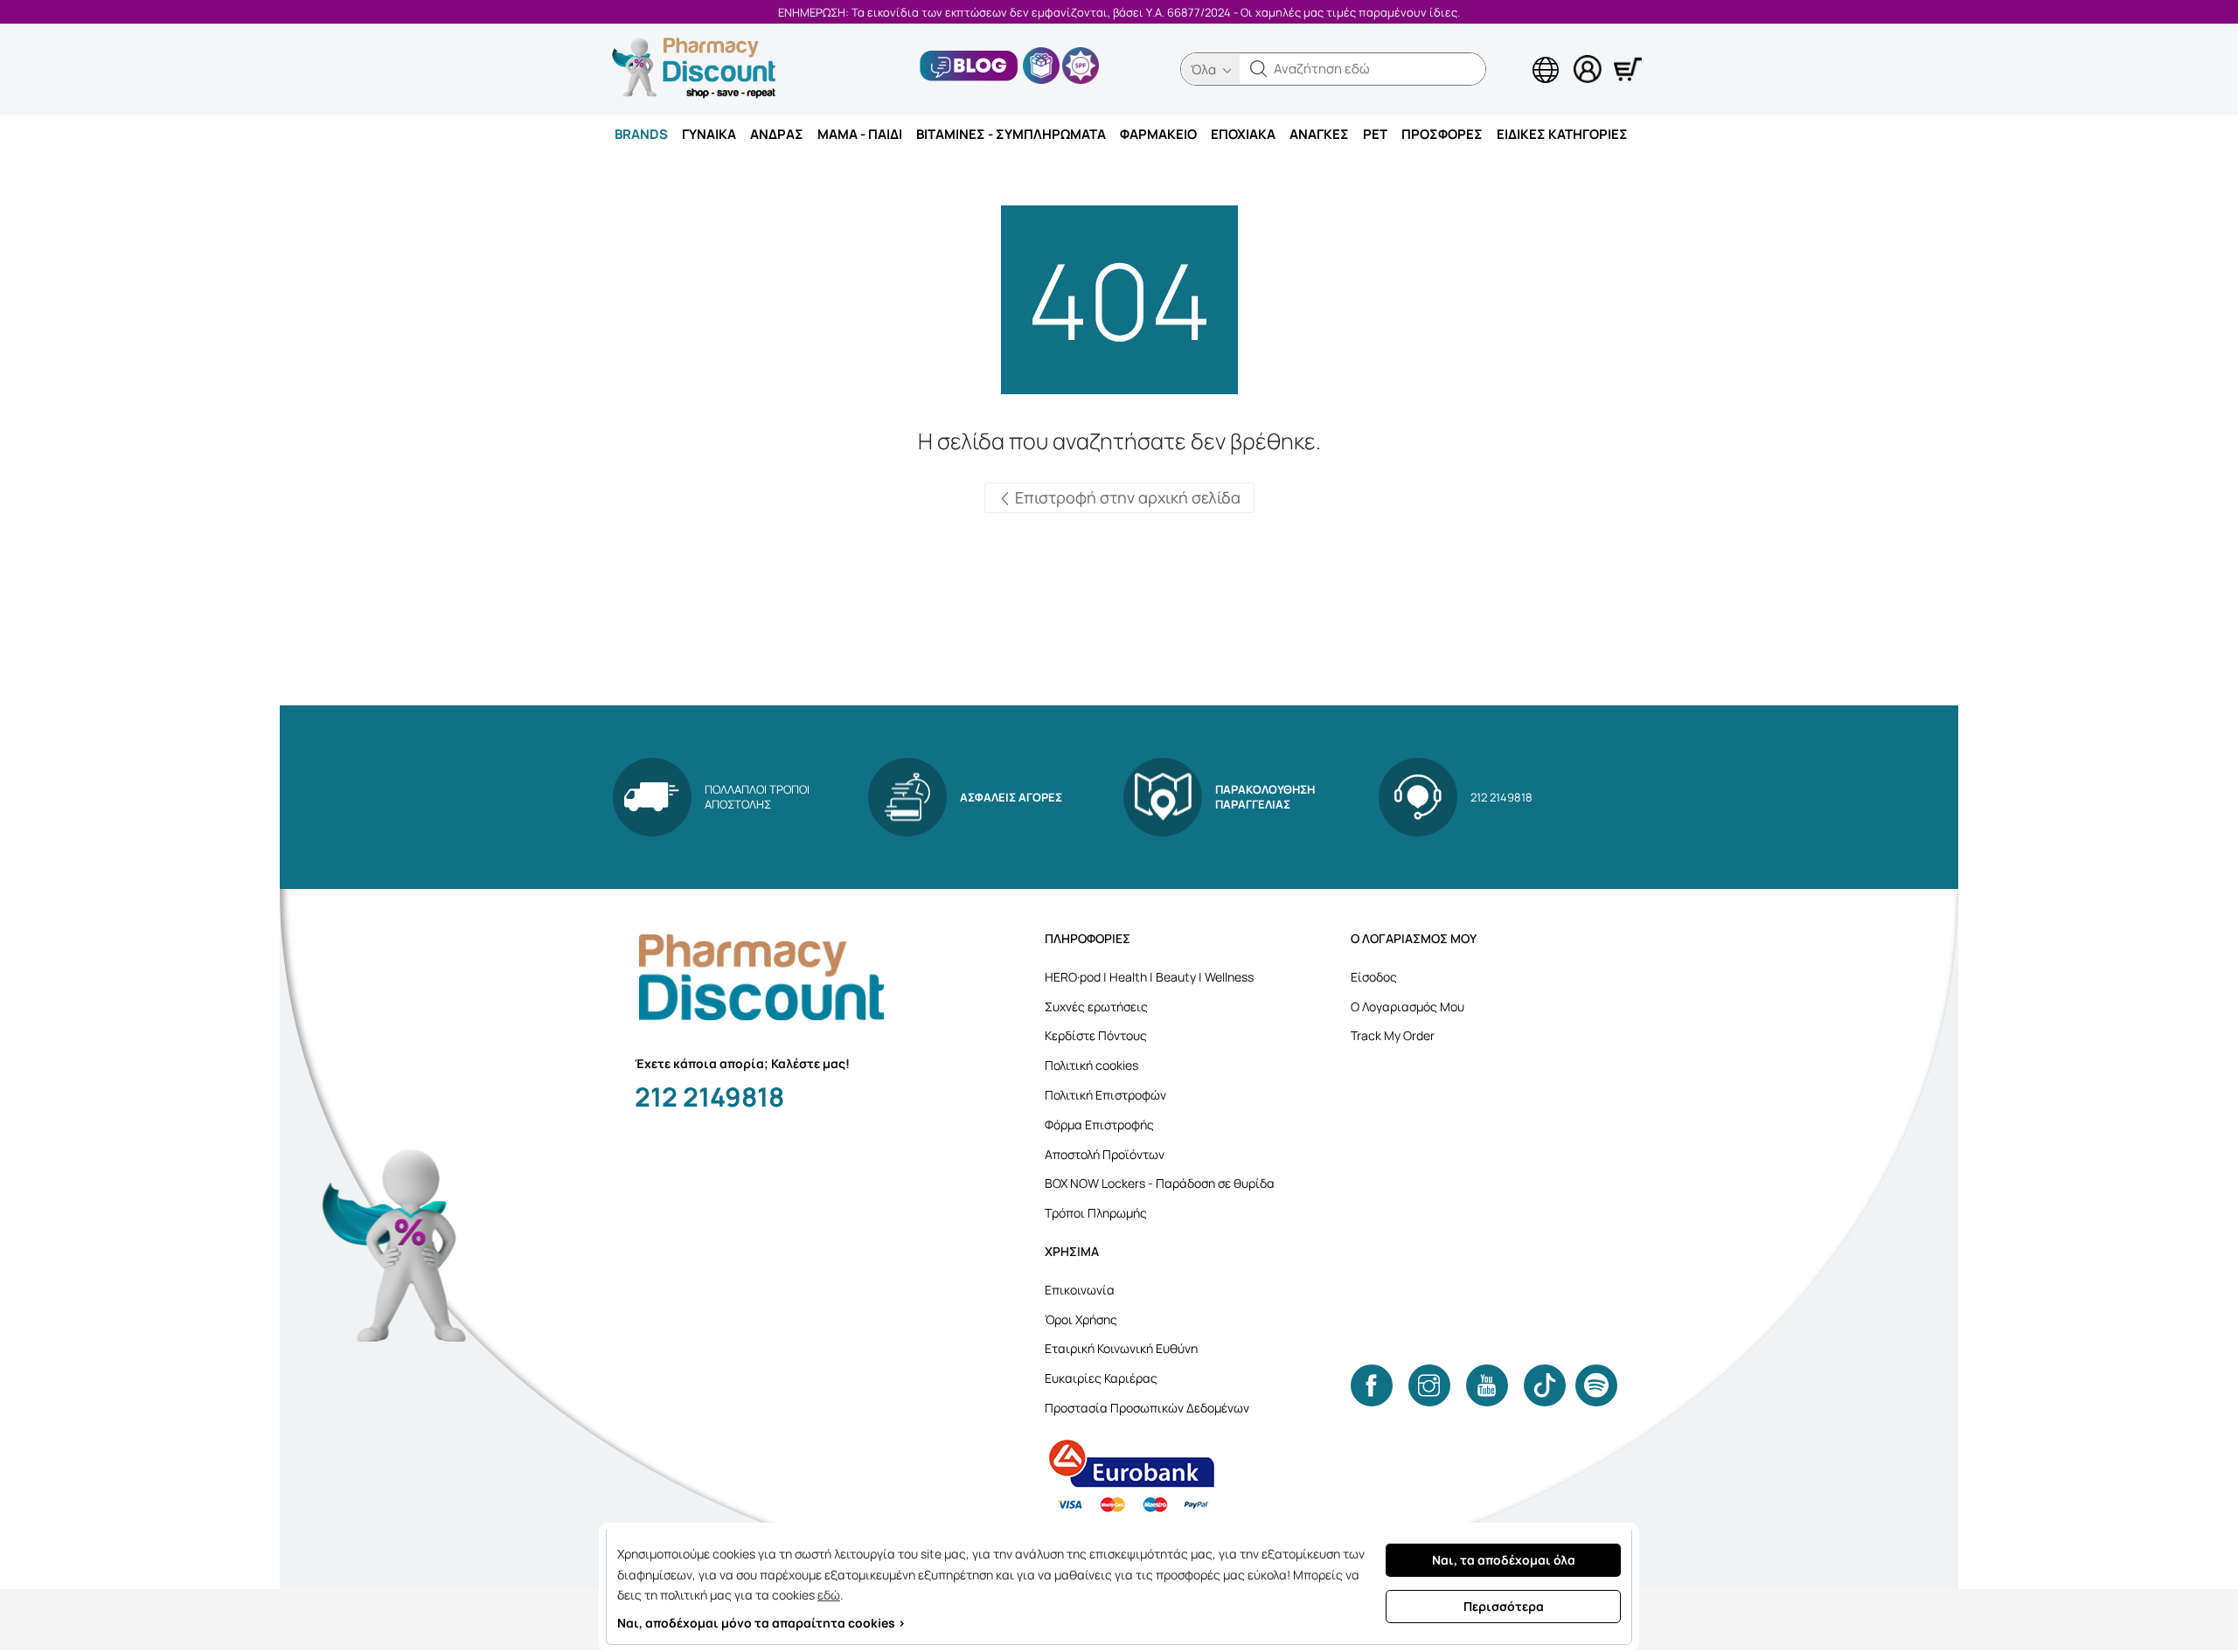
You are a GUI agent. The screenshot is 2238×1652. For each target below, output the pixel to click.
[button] (1259, 69)
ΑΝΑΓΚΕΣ (1319, 134)
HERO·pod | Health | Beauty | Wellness (1149, 977)
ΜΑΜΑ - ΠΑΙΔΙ (860, 134)
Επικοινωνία (1080, 1290)
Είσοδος (1374, 977)
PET (1375, 134)
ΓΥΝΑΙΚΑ (709, 134)
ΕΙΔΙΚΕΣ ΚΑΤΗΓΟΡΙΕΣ (1562, 134)
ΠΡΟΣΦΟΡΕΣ (1442, 134)
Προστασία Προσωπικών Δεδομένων (1147, 1408)
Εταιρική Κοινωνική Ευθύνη (1121, 1348)
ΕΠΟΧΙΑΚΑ (1243, 134)
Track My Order (1393, 1035)
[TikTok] (1545, 1385)
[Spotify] (1596, 1385)
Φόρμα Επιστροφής (1099, 1124)
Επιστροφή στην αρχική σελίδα (1126, 497)
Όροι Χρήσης (1081, 1319)
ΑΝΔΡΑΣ (777, 134)
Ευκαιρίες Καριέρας (1101, 1378)
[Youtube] (1487, 1385)
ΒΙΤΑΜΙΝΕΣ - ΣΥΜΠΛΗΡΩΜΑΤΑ (1011, 134)
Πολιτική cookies (1091, 1065)
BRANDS (641, 134)
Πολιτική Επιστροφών (1105, 1095)
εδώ (829, 1595)
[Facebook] (1372, 1385)
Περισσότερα (1504, 1606)
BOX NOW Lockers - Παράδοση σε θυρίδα (1160, 1183)
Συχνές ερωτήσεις (1096, 1006)
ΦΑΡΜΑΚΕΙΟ (1158, 134)
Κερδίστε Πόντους (1096, 1035)
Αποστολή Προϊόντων (1105, 1154)
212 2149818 (709, 1097)
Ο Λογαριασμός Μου (1407, 1006)
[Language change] (1517, 53)
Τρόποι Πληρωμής (1096, 1213)
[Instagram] (1429, 1385)
